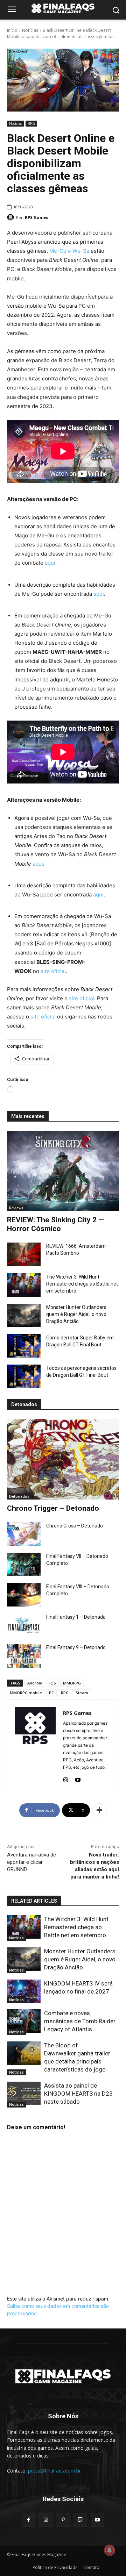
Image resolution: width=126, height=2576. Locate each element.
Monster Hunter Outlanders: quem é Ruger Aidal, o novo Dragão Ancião (77, 1314)
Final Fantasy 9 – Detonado (76, 1647)
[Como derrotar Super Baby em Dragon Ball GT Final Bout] (24, 1346)
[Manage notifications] (110, 2550)
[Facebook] (29, 2520)
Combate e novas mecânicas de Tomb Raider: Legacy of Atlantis (80, 2021)
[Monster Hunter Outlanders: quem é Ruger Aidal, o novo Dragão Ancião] (24, 1315)
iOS (53, 1683)
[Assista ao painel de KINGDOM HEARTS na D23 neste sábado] (24, 2093)
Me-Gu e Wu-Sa (69, 251)
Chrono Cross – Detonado (75, 1526)
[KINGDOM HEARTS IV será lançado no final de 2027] (24, 1991)
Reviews (16, 1208)
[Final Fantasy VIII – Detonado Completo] (24, 1595)
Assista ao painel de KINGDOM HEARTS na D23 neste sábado (78, 2094)
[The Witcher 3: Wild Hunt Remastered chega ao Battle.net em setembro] (24, 1285)
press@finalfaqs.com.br (54, 2471)
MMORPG (72, 1683)
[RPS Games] (12, 217)
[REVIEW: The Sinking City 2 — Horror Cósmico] (63, 1171)
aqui (50, 563)
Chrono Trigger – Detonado (53, 1508)
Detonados (19, 1496)
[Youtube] (78, 1778)
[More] (99, 1810)
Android (35, 1683)
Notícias (30, 30)
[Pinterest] (63, 2520)
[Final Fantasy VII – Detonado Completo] (24, 1564)
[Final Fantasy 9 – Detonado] (24, 1656)
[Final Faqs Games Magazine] (63, 8)
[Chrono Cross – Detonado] (24, 1534)
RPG (31, 123)
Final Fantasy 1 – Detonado (76, 1617)
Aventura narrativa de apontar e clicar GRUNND (31, 1862)
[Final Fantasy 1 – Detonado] (24, 1625)
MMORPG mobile (26, 1693)
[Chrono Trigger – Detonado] (63, 1459)
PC (51, 1693)
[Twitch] (80, 2520)
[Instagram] (66, 1778)
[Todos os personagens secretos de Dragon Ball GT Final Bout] (24, 1376)
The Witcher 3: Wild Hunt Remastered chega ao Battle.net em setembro (82, 1284)
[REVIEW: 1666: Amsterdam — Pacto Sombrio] (24, 1254)
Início (12, 30)
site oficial (53, 971)
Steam (82, 1693)
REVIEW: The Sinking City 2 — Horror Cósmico (55, 1224)
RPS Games (36, 217)
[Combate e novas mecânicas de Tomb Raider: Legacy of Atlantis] (24, 2021)
